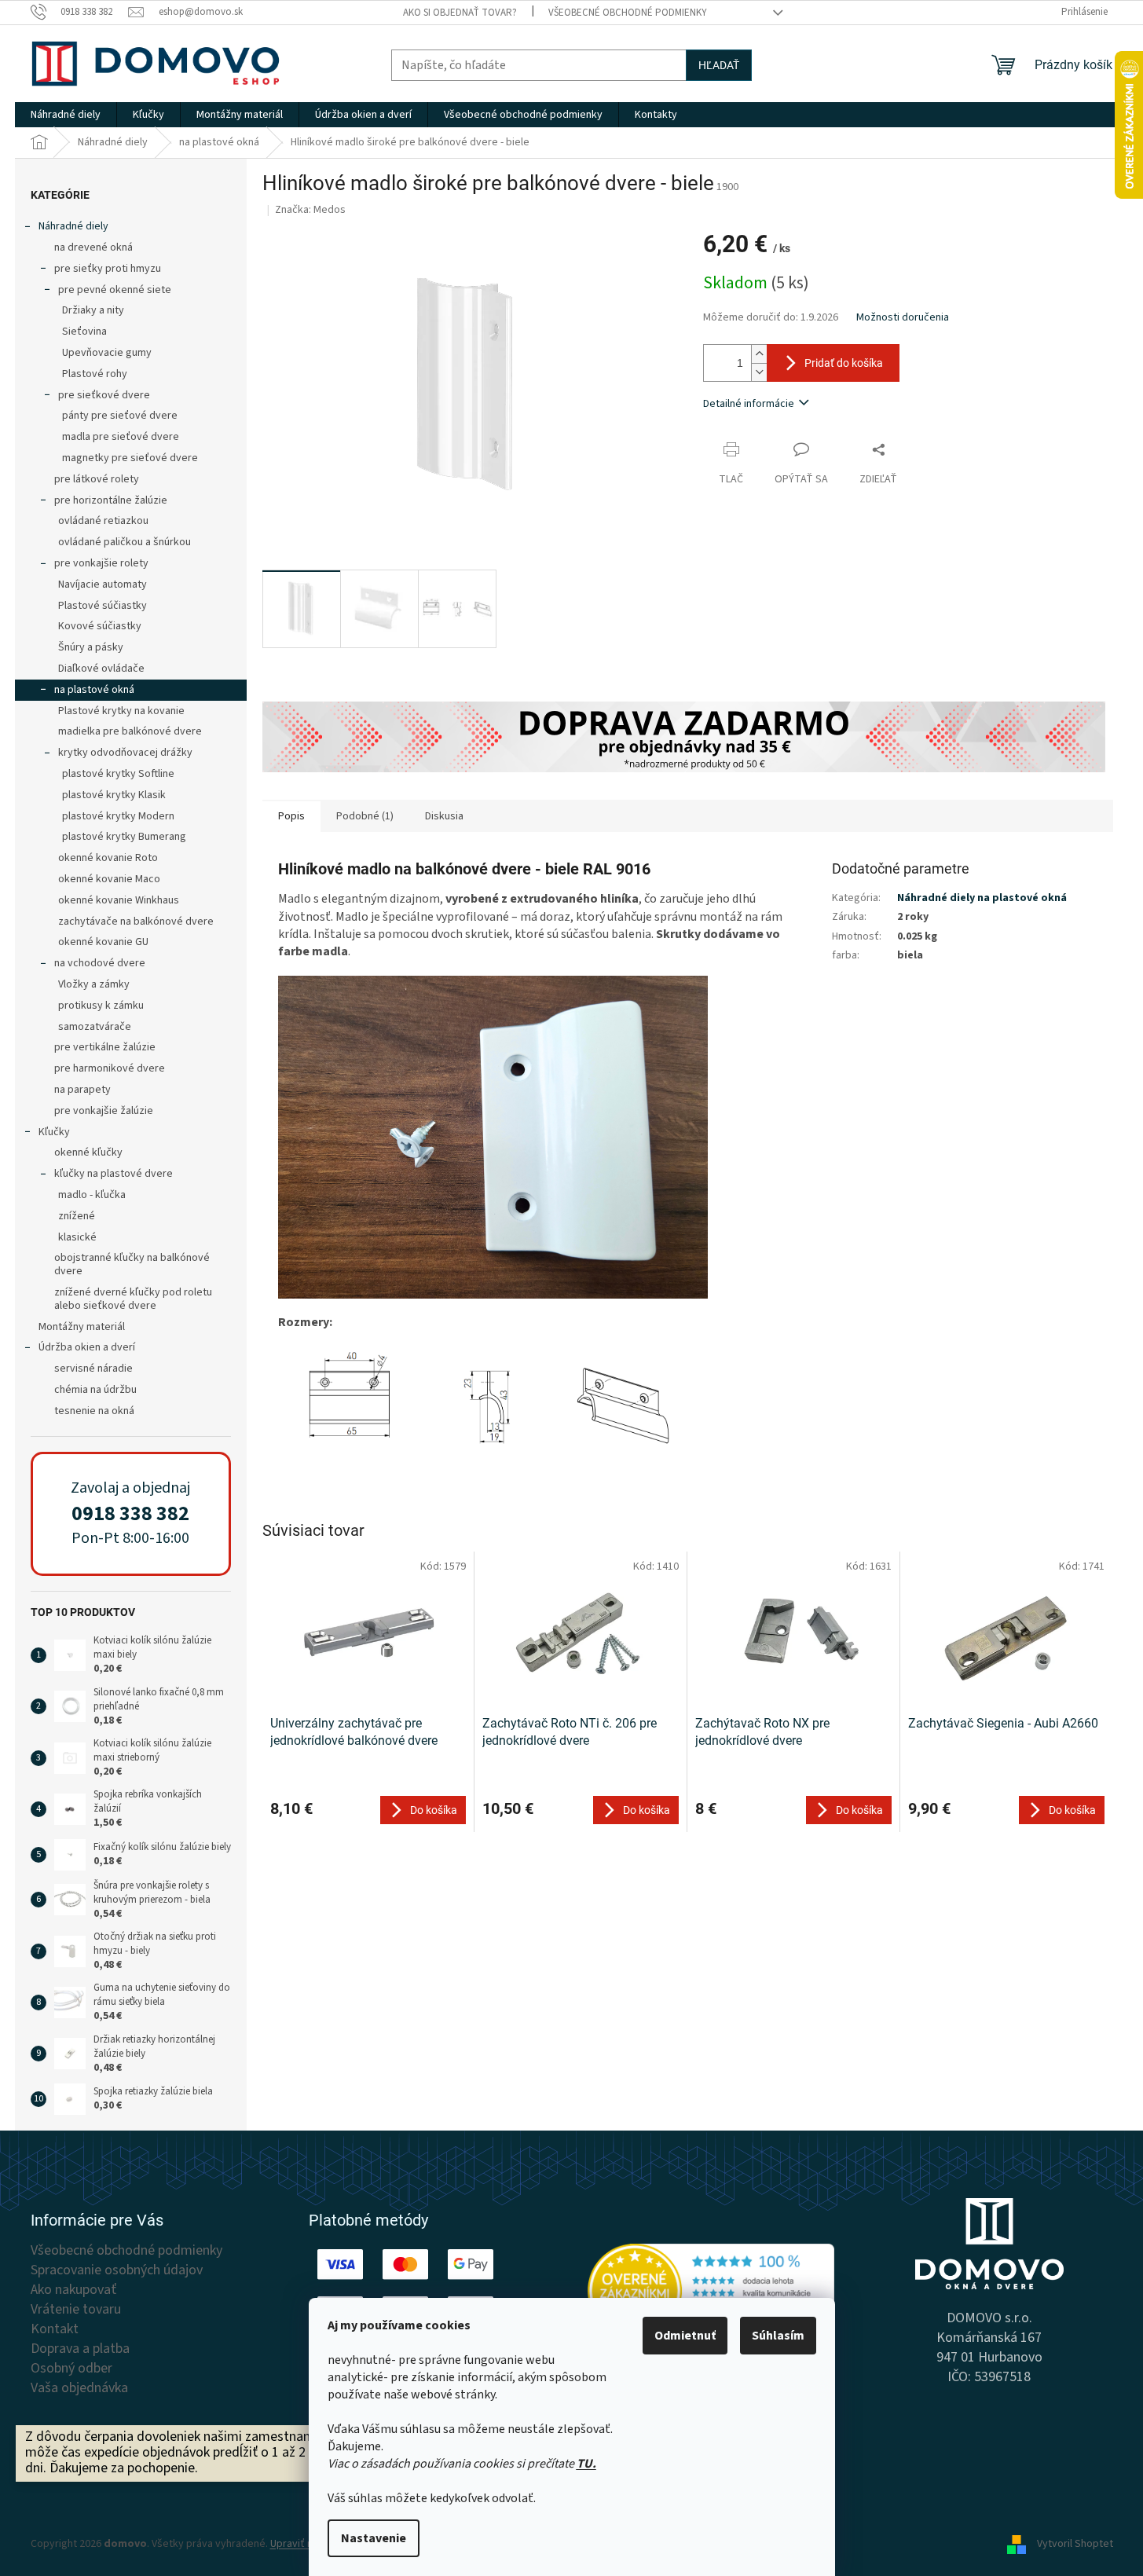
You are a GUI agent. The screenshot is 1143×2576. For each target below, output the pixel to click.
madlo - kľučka (92, 1195)
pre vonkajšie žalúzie (104, 1111)
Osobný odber (71, 2369)
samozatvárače (95, 1027)
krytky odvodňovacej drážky (125, 753)
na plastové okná (94, 690)
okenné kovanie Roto (108, 858)
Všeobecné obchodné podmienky (628, 13)
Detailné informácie (749, 404)
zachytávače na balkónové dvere (136, 922)
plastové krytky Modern (118, 816)
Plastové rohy (95, 374)
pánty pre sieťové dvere (120, 416)
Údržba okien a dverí (87, 1347)
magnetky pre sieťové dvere (130, 458)
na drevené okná (93, 247)
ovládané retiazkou (103, 521)
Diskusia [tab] (444, 816)
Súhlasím (778, 2336)
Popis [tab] (291, 816)
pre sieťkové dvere (104, 395)
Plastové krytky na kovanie (121, 711)
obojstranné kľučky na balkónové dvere (132, 1264)
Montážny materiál (82, 1327)
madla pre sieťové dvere (121, 437)
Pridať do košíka (844, 363)
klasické (77, 1237)
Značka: (310, 210)
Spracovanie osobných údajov (117, 2270)
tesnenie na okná (94, 1411)
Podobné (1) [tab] (365, 816)
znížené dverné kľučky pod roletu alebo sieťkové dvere (133, 1299)
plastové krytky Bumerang (124, 837)
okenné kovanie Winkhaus (119, 900)
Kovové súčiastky (100, 626)
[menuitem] (66, 115)
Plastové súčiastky (103, 606)
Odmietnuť (685, 2336)
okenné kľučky (88, 1152)
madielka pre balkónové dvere (130, 731)
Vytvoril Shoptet (1075, 2544)
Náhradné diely (73, 226)
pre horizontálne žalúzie (111, 500)
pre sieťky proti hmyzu (108, 269)
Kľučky (54, 1132)
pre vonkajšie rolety (101, 563)
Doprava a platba (80, 2349)
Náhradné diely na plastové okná (982, 898)
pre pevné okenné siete (115, 290)
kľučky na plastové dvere (114, 1174)
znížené (77, 1216)
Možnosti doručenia (903, 318)
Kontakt (55, 2329)
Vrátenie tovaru (76, 2310)
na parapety (82, 1090)
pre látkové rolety (97, 479)
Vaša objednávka (79, 2388)
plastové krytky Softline (118, 774)
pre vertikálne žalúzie (105, 1047)
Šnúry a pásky (91, 647)
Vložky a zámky (94, 984)
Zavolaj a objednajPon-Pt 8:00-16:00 (130, 1513)
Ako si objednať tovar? (460, 13)
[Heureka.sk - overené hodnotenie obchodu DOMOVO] (711, 2291)
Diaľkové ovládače (101, 669)
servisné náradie (93, 1369)
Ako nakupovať (73, 2290)
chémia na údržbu (95, 1390)
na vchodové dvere (100, 963)
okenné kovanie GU (103, 942)
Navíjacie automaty (103, 584)
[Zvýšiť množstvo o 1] (759, 354)
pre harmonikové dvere (110, 1068)
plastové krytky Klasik (114, 795)
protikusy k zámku (101, 1006)
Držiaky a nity (93, 310)
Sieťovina (84, 332)
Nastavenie (374, 2538)
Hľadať (719, 65)
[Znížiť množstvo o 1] (759, 372)
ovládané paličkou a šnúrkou (125, 542)
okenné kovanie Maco (109, 879)
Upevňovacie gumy (107, 353)
